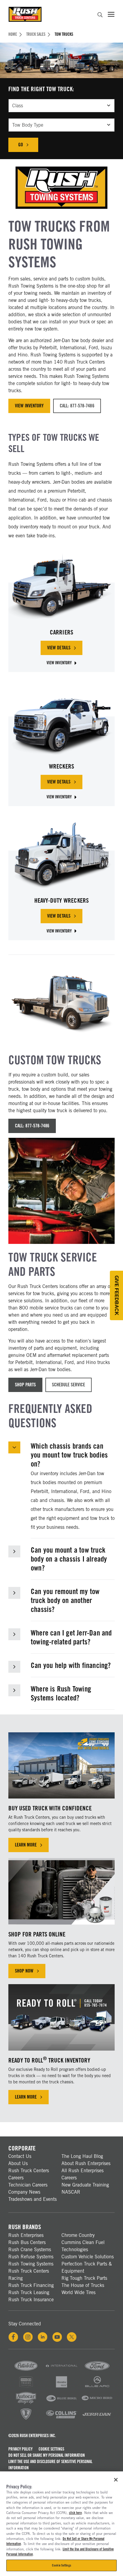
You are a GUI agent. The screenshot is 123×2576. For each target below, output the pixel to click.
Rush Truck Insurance (31, 2300)
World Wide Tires (79, 2292)
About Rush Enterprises (86, 2163)
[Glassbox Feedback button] (116, 1295)
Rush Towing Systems (31, 2264)
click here (75, 2513)
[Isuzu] (61, 2387)
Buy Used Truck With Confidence (50, 1808)
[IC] (26, 2419)
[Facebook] (13, 2337)
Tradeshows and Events (33, 2199)
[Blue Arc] (97, 2387)
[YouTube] (57, 2337)
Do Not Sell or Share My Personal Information (47, 2455)
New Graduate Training (85, 2185)
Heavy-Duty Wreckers (62, 900)
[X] (72, 2337)
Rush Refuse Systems (31, 2257)
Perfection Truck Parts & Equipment (87, 2267)
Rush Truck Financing (31, 2285)
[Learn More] (61, 1766)
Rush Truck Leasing (29, 2292)
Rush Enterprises (26, 2235)
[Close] (116, 2480)
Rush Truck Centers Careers (29, 2174)
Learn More (26, 1845)
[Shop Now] (61, 1891)
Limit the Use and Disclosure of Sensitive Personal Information (50, 2465)
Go (28, 146)
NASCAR (71, 2192)
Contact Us (20, 2156)
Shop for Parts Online (37, 1934)
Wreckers (62, 766)
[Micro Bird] (97, 2403)
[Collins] (61, 2419)
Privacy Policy (20, 2449)
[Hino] (26, 2387)
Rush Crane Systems (30, 2250)
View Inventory (29, 406)
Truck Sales (36, 34)
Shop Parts (25, 1385)
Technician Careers (28, 2185)
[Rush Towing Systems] (97, 2419)
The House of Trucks (83, 2285)
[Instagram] (28, 2337)
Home (13, 34)
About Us (18, 2163)
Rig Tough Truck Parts (84, 2278)
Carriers (62, 632)
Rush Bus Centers (27, 2242)
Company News (24, 2192)
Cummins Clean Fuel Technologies (83, 2246)
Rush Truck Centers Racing (29, 2275)
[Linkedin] (43, 2337)
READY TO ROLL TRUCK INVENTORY (49, 2060)
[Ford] (97, 2371)
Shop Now (24, 1971)
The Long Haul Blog (82, 2156)
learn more (32, 2098)
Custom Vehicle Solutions (88, 2257)
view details (65, 649)
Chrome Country (78, 2235)
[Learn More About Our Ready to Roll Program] (61, 2017)
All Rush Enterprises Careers (83, 2174)
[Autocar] (26, 2403)
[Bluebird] (61, 2403)
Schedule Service (69, 1385)
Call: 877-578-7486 (77, 406)
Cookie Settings (51, 2449)
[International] (61, 2371)
